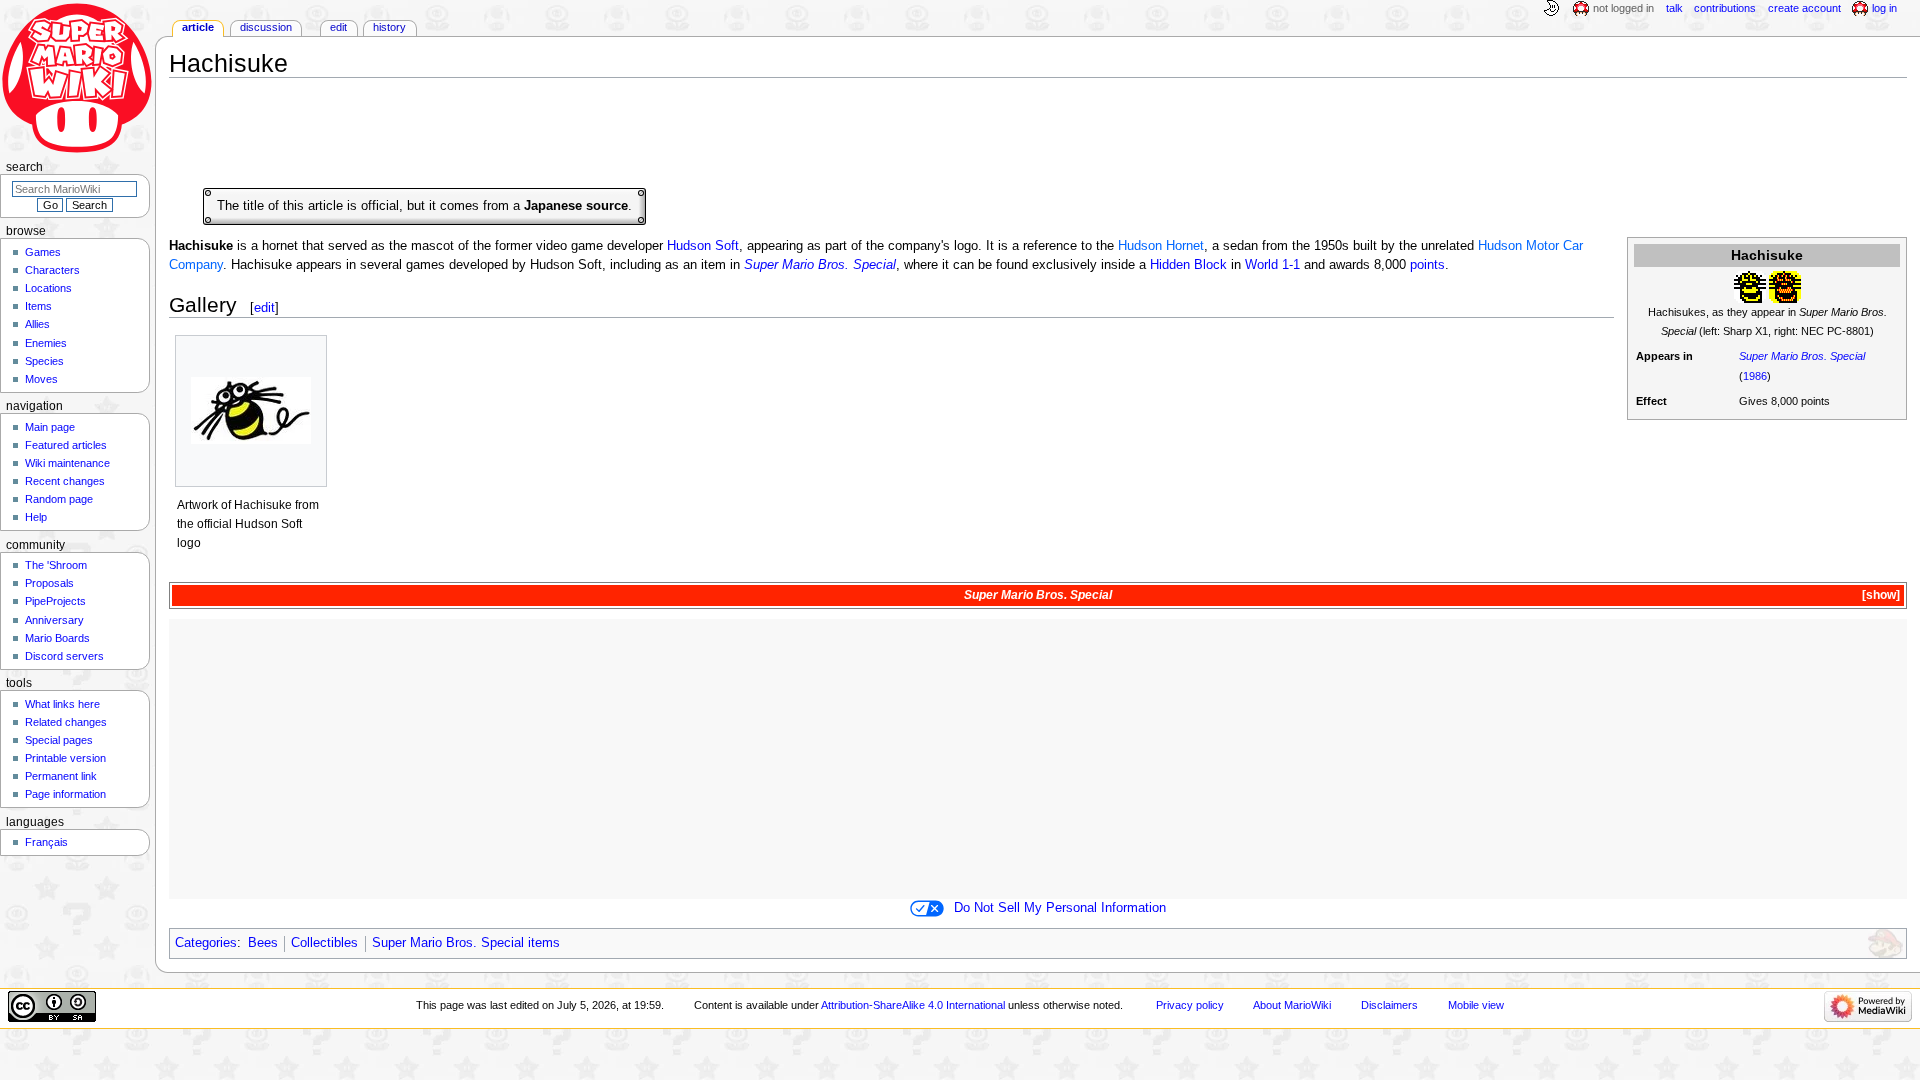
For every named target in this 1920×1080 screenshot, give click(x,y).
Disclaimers (1389, 1005)
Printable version (65, 758)
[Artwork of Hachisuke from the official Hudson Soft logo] (251, 410)
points (1427, 265)
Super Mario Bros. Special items (466, 943)
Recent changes (65, 481)
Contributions (1725, 8)
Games (43, 252)
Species (44, 361)
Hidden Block (1188, 265)
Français (46, 842)
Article (198, 27)
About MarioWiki (1292, 1005)
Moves (41, 379)
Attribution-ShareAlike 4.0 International (913, 1005)
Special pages (59, 740)
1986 (1755, 376)
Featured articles (66, 445)
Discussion (266, 27)
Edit (338, 27)
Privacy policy (1190, 1005)
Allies (37, 324)
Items (38, 306)
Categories (206, 943)
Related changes (66, 722)
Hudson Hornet (1161, 246)
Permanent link (61, 776)
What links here (62, 704)
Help (36, 517)
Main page (50, 427)
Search (24, 167)
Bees (263, 943)
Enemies (46, 343)
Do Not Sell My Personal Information (1060, 908)
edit (264, 307)
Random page (59, 499)
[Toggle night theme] (1551, 9)
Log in (1884, 8)
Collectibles (324, 943)
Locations (48, 288)
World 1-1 (1272, 265)
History (389, 27)
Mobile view (1476, 1005)
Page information (65, 794)
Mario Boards (57, 638)
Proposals (49, 583)
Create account (1804, 8)
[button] (1879, 595)
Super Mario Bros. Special (1802, 356)
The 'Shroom (56, 565)
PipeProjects (55, 601)
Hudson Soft (703, 246)
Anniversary (54, 620)
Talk (1674, 8)
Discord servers (64, 656)
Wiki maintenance (67, 463)
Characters (52, 270)
